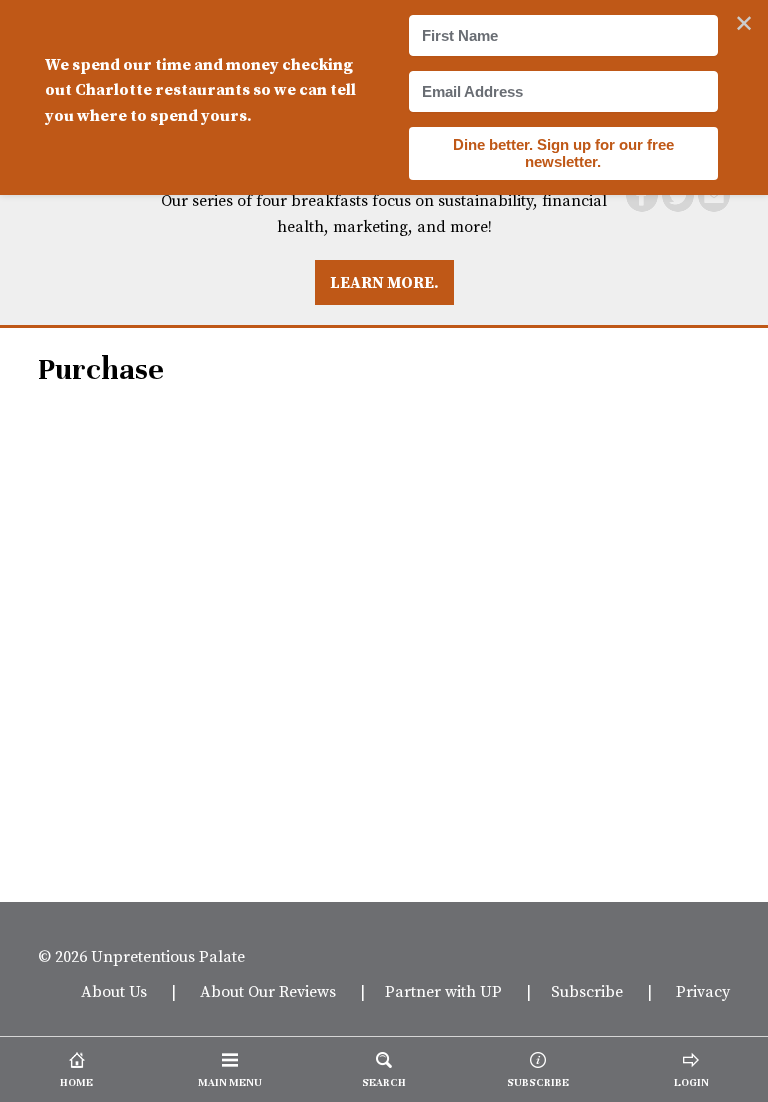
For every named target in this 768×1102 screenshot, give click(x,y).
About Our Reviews (268, 991)
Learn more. (384, 282)
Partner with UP (443, 991)
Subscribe (587, 991)
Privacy (703, 991)
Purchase (101, 370)
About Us (114, 991)
